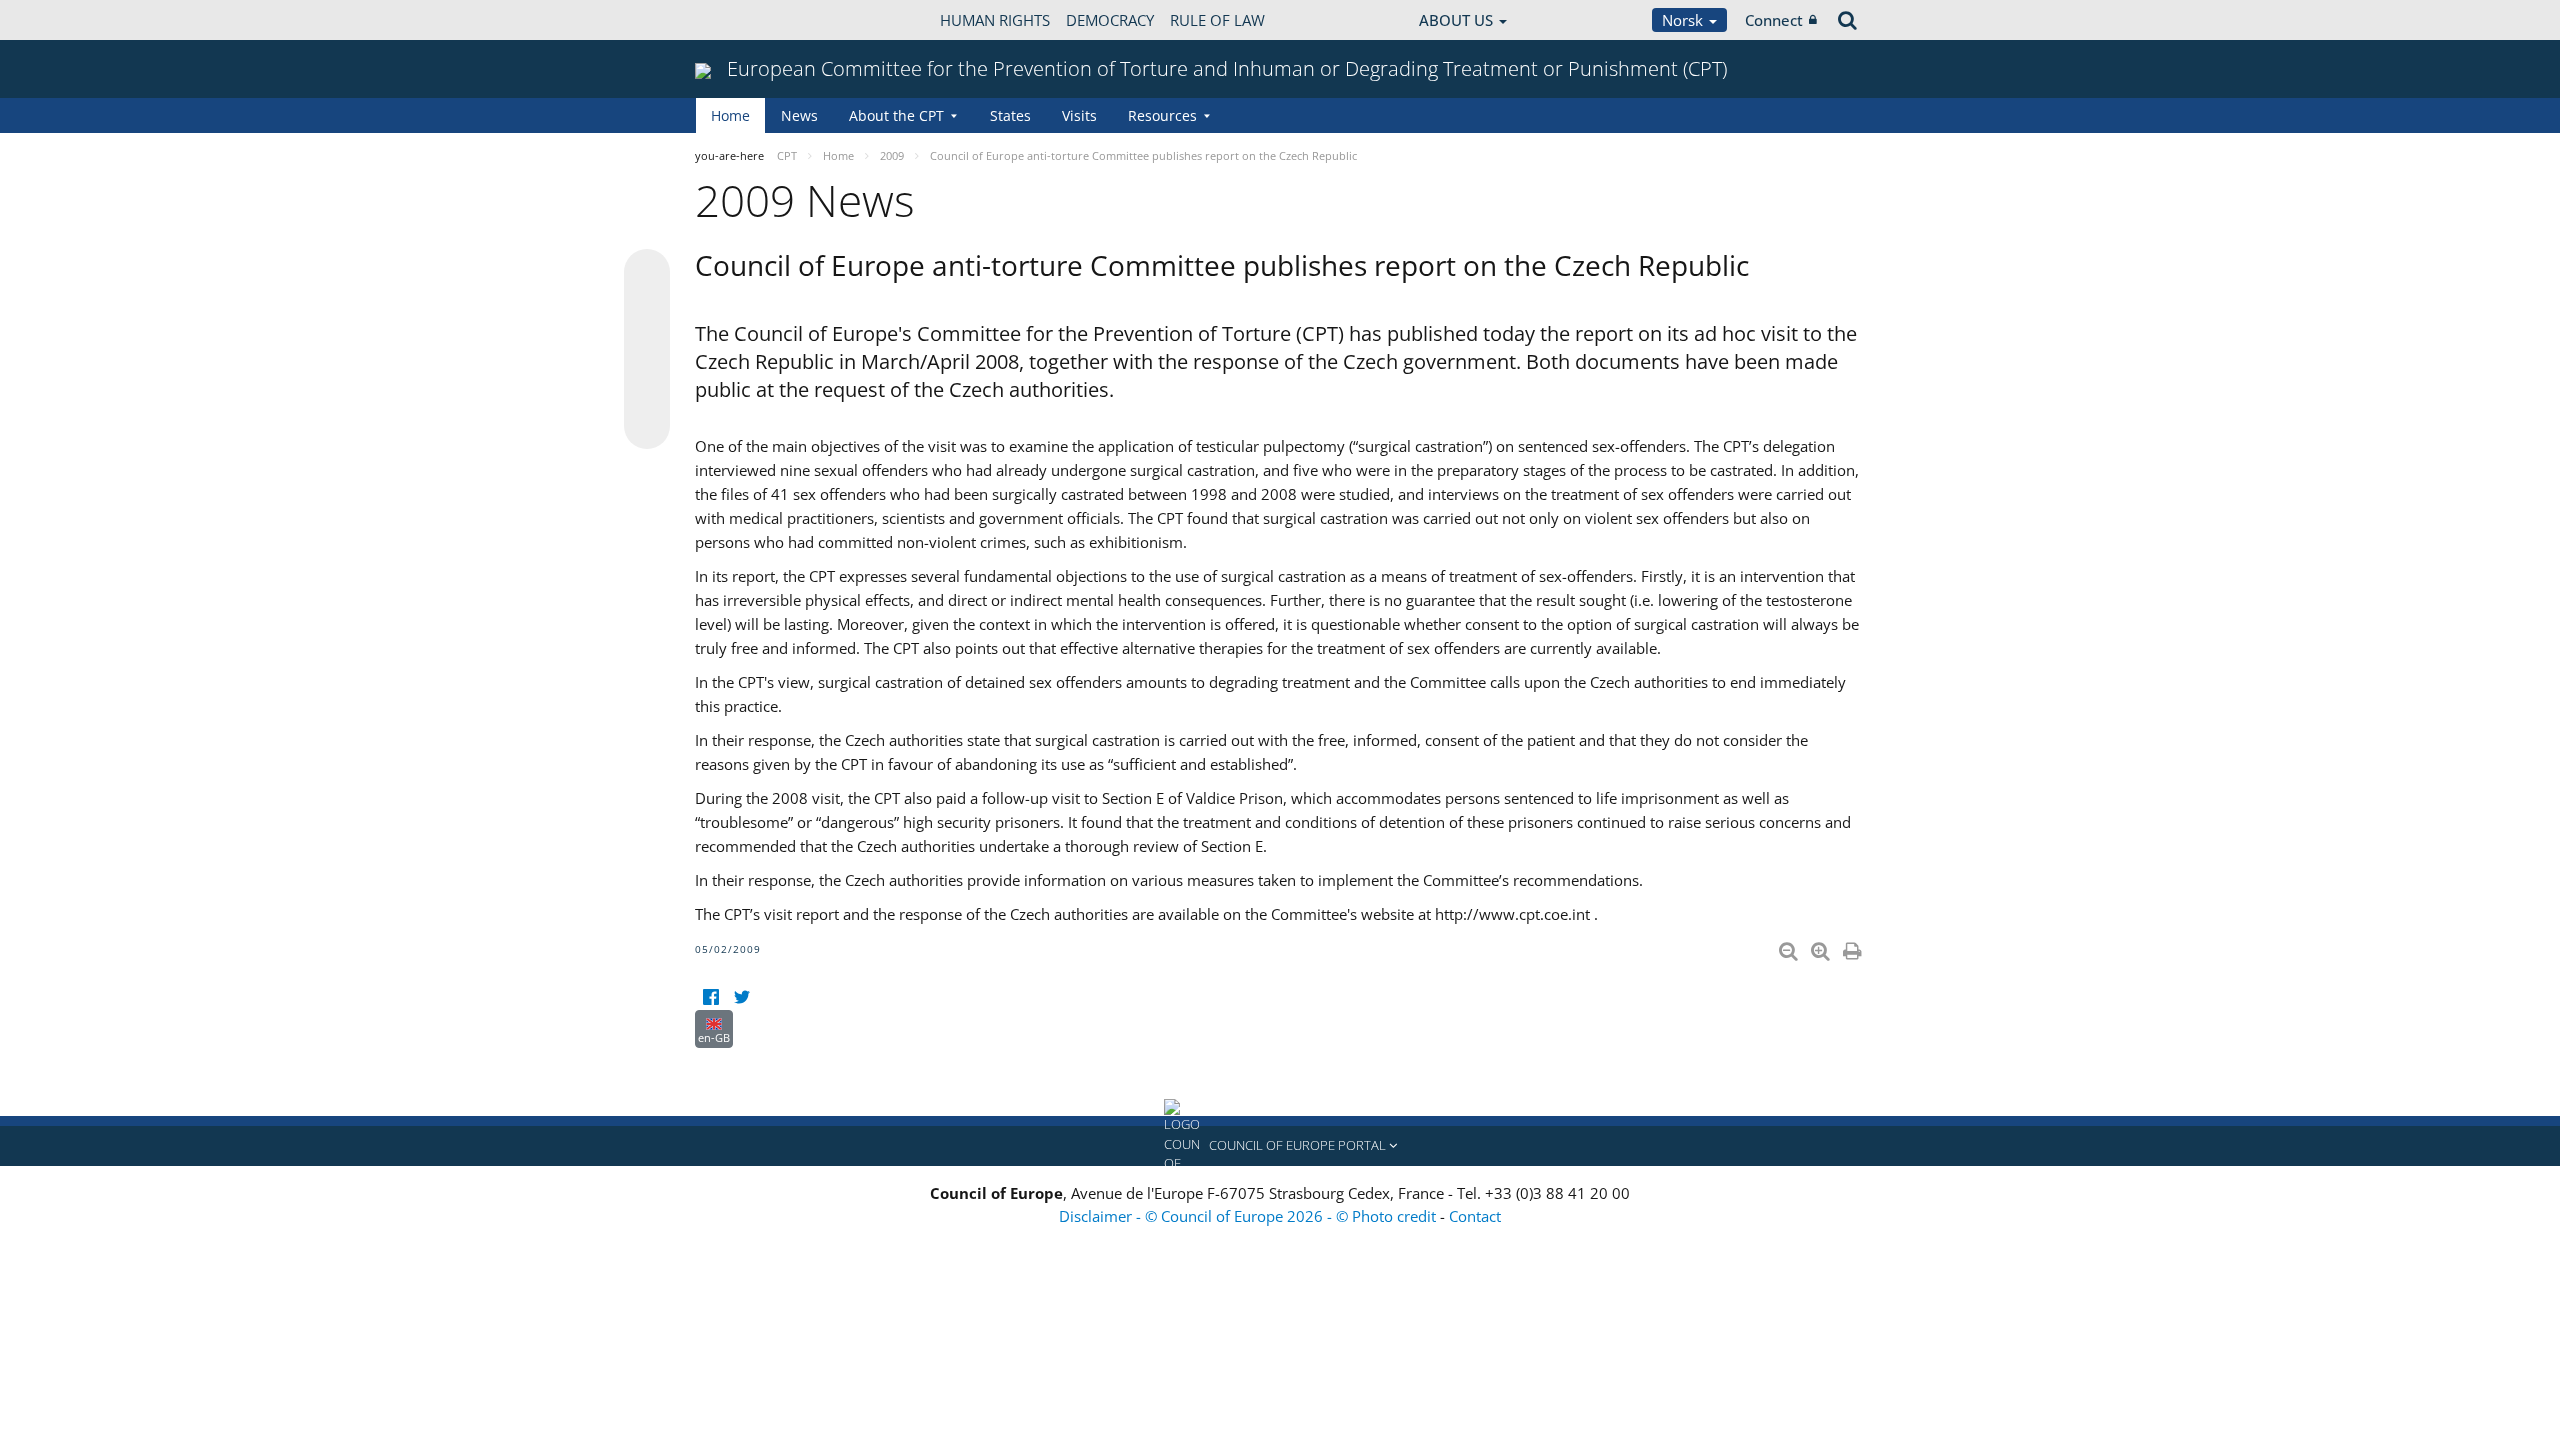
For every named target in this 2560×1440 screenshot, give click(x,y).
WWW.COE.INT (745, 20)
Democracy (1110, 20)
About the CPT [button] (896, 115)
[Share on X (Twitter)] (647, 312)
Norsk (1684, 20)
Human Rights (995, 20)
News (799, 115)
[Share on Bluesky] (647, 274)
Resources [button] (1162, 115)
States (1010, 115)
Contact (1475, 1216)
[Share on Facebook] (647, 350)
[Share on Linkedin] (647, 388)
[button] (1280, 1146)
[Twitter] (741, 997)
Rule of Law (1217, 20)
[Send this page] (647, 426)
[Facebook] (710, 997)
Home (730, 115)
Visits (1079, 115)
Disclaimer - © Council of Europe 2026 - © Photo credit (1249, 1216)
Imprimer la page (1854, 947)
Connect (1774, 20)
